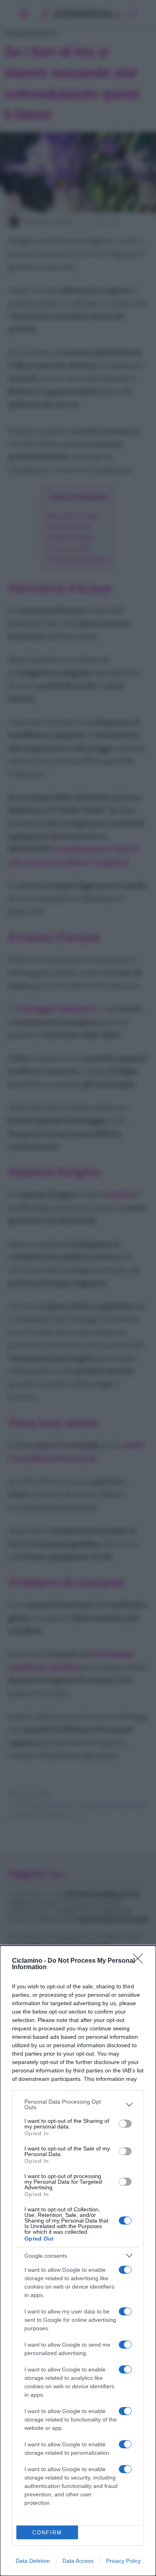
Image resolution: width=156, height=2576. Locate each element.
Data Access (78, 2561)
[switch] (125, 2124)
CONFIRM (47, 2533)
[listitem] (78, 2104)
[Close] (140, 1961)
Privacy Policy (123, 2561)
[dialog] (78, 2261)
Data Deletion (33, 2561)
